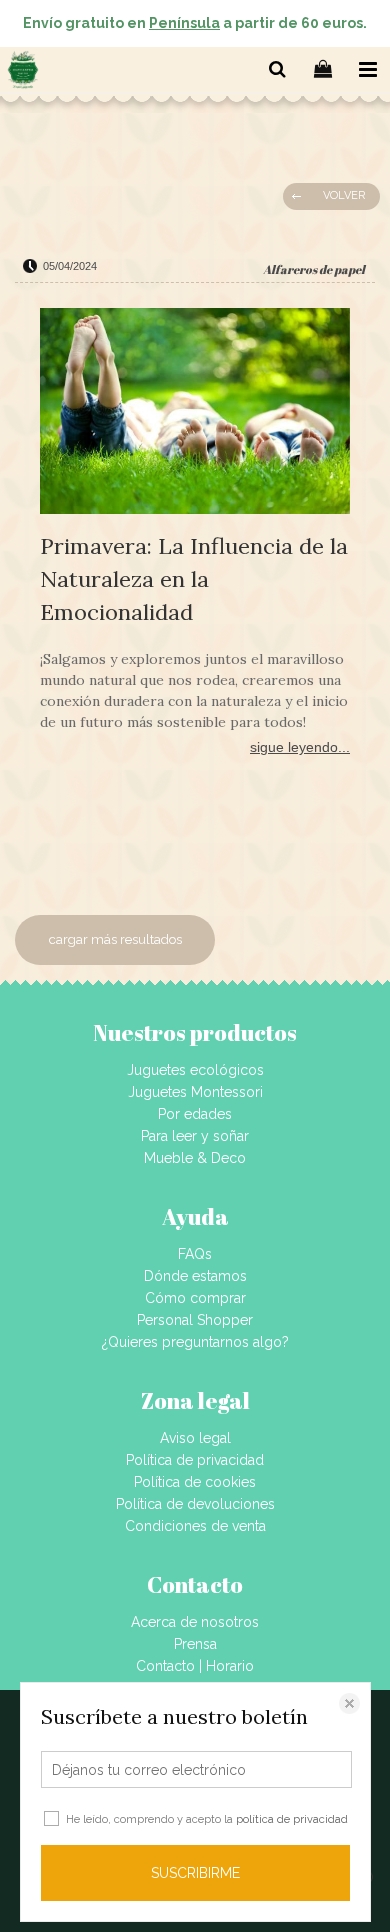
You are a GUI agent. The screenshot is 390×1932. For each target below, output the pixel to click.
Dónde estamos (195, 1276)
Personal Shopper (195, 1320)
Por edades (195, 1114)
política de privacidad (292, 1819)
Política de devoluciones (195, 1504)
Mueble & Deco (195, 1158)
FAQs (195, 1254)
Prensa (195, 1644)
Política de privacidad (195, 1460)
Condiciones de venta (195, 1526)
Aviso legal (195, 1438)
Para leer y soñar (195, 1136)
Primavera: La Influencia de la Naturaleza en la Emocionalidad (194, 579)
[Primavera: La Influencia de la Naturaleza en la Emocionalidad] (195, 414)
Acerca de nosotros (195, 1622)
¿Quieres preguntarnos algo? (195, 1342)
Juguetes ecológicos (195, 1070)
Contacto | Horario (195, 1666)
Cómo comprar (195, 1298)
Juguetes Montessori (195, 1092)
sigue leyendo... (300, 747)
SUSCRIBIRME (195, 1873)
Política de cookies (195, 1482)
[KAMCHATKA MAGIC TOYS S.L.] (23, 73)
